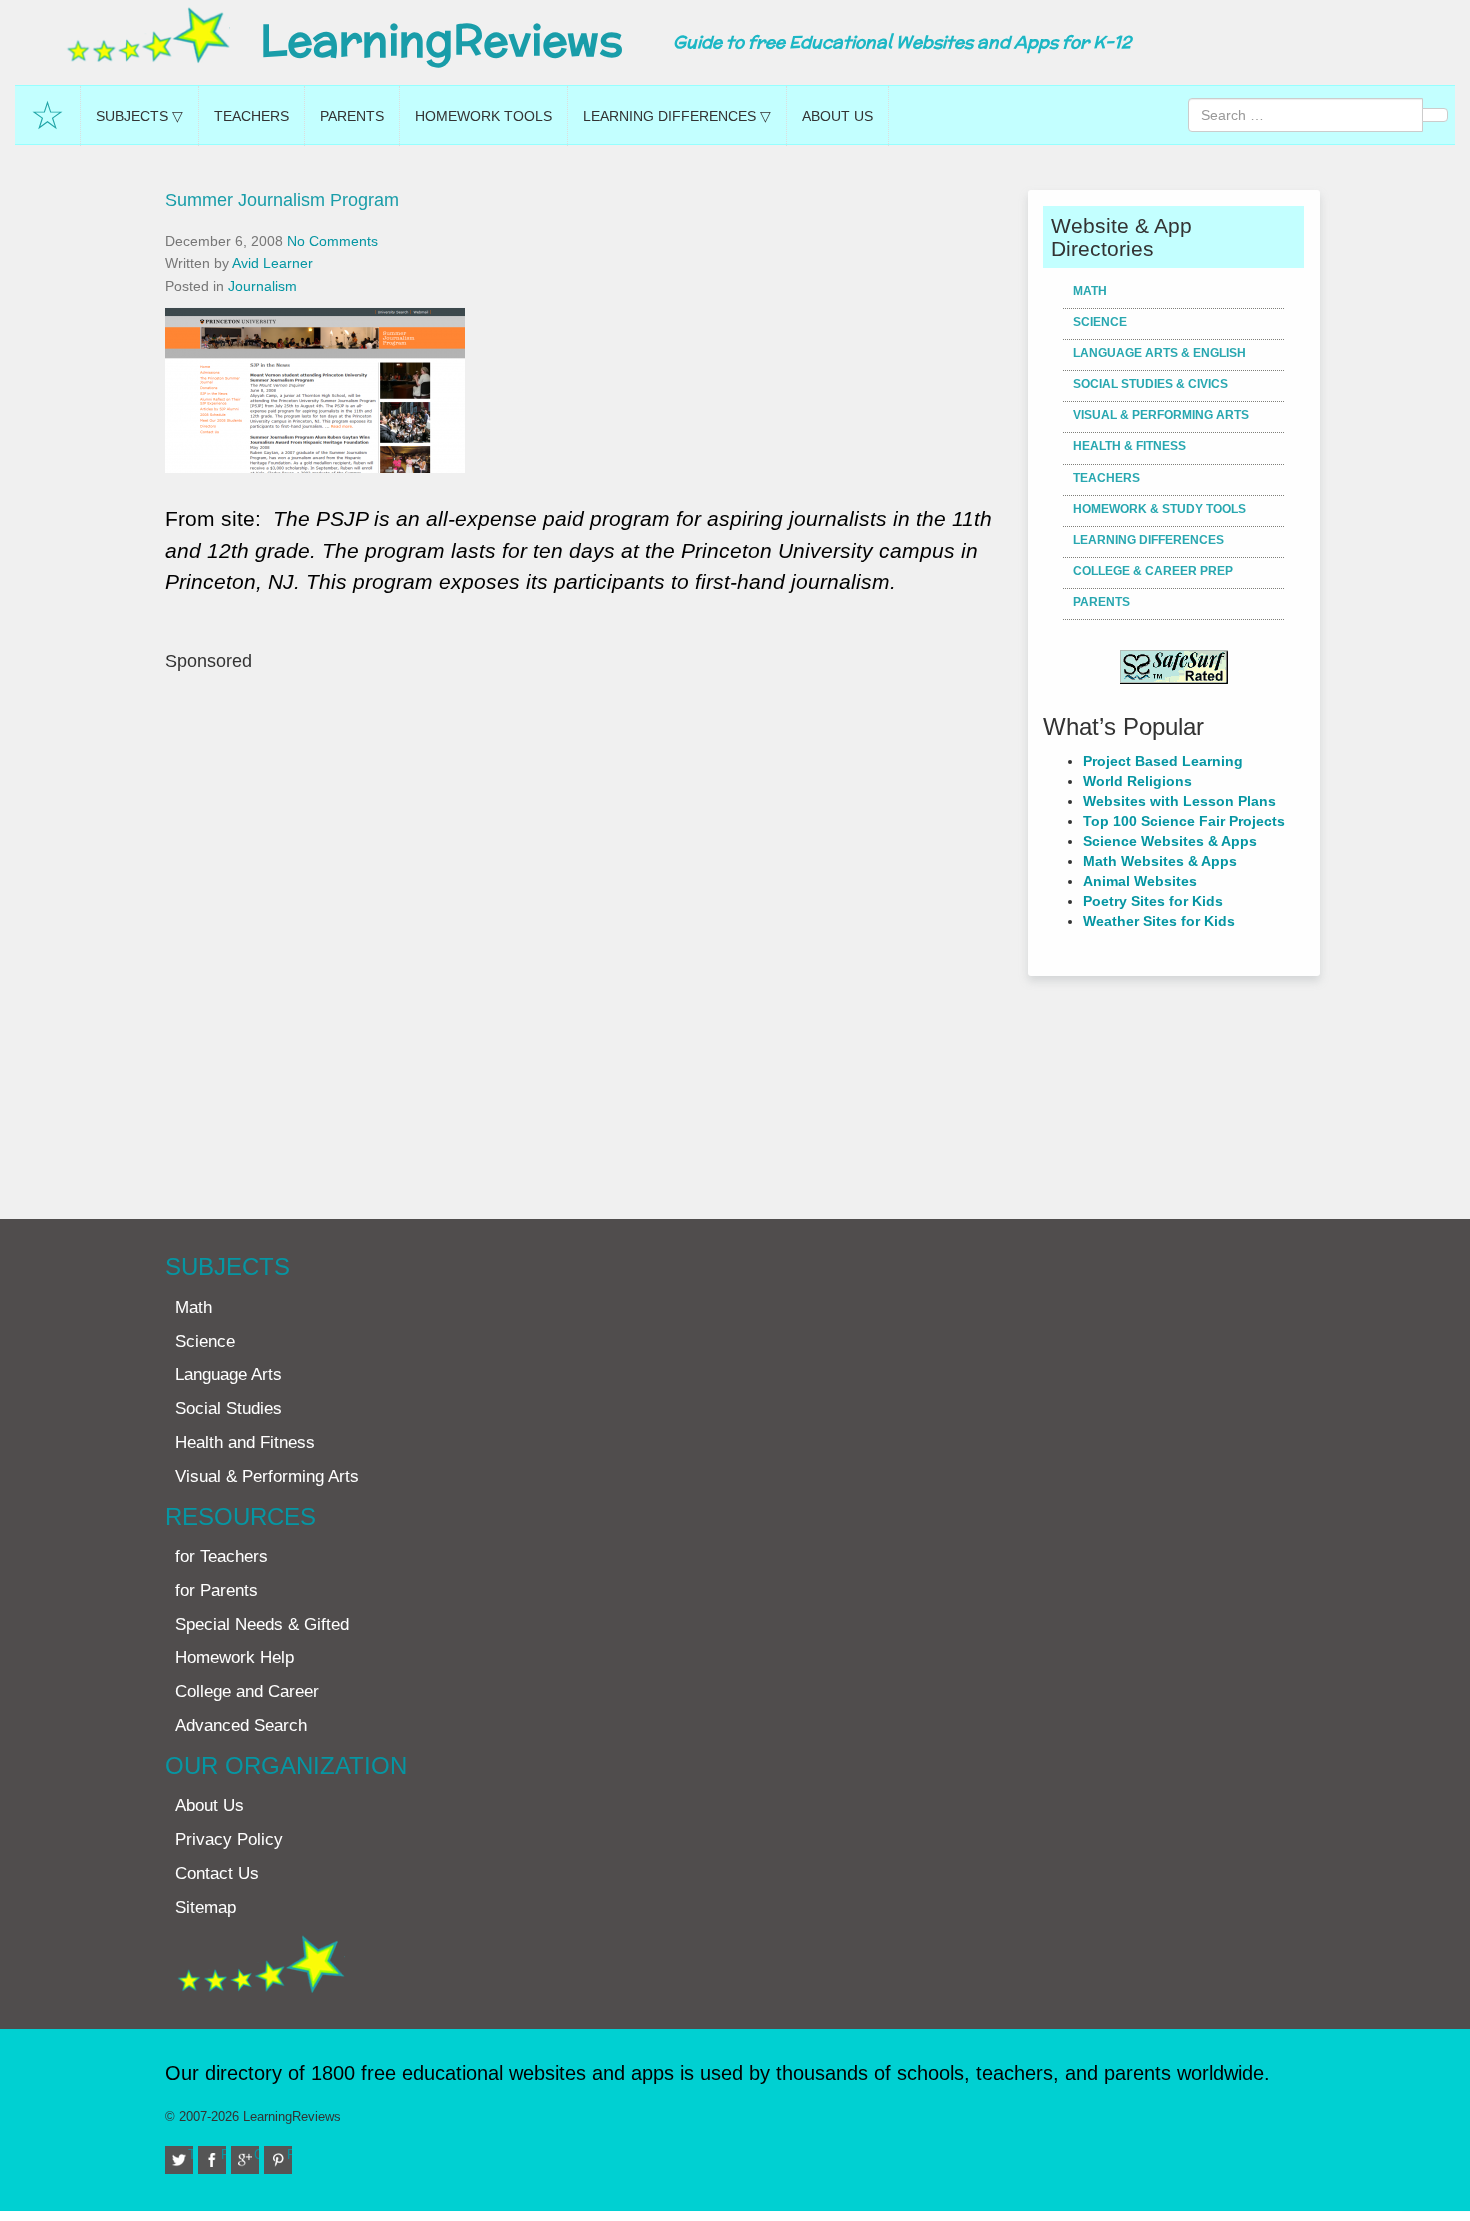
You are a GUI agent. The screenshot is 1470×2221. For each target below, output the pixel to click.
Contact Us (217, 1873)
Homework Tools (483, 116)
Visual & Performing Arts (1161, 415)
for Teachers (221, 1556)
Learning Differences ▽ (677, 116)
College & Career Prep (1153, 571)
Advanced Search (241, 1725)
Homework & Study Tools (1159, 509)
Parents (352, 116)
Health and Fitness (245, 1442)
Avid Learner (272, 263)
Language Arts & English (1159, 353)
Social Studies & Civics (1150, 384)
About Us (837, 116)
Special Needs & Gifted (262, 1624)
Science (1100, 322)
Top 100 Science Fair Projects (1184, 821)
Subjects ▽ (139, 116)
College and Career (247, 1691)
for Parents (216, 1590)
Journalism (262, 286)
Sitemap (205, 1907)
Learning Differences (1148, 540)
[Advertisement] (589, 935)
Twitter (190, 2154)
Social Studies (228, 1408)
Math (1090, 291)
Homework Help (234, 1657)
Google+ (256, 2154)
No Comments (332, 241)
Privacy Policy (229, 1839)
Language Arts (228, 1374)
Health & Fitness (1129, 446)
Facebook (223, 2154)
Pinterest (289, 2154)
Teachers (251, 116)
